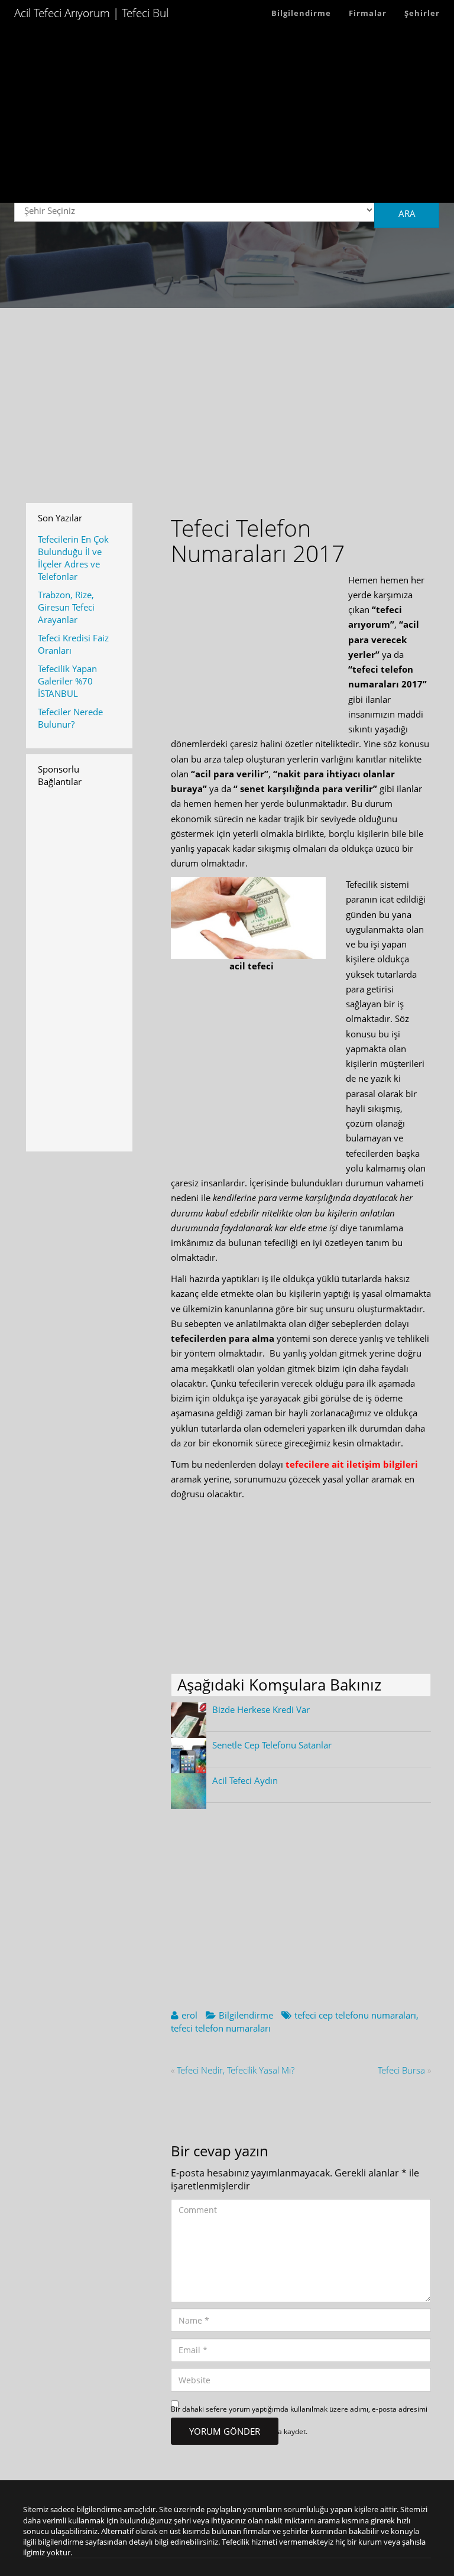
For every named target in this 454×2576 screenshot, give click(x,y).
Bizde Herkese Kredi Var (261, 1709)
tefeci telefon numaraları (221, 2028)
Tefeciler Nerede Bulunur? (70, 718)
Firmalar (368, 13)
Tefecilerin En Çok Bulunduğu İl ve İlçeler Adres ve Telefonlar (73, 558)
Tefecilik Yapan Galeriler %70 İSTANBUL (67, 681)
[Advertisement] (227, 120)
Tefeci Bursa (401, 2070)
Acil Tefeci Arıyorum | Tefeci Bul (91, 13)
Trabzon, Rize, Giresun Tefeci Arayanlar (66, 607)
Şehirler (422, 13)
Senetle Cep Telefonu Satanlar (272, 1745)
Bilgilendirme (301, 13)
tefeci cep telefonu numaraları (355, 2015)
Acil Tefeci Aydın (245, 1780)
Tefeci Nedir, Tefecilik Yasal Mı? (236, 2070)
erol (189, 2015)
